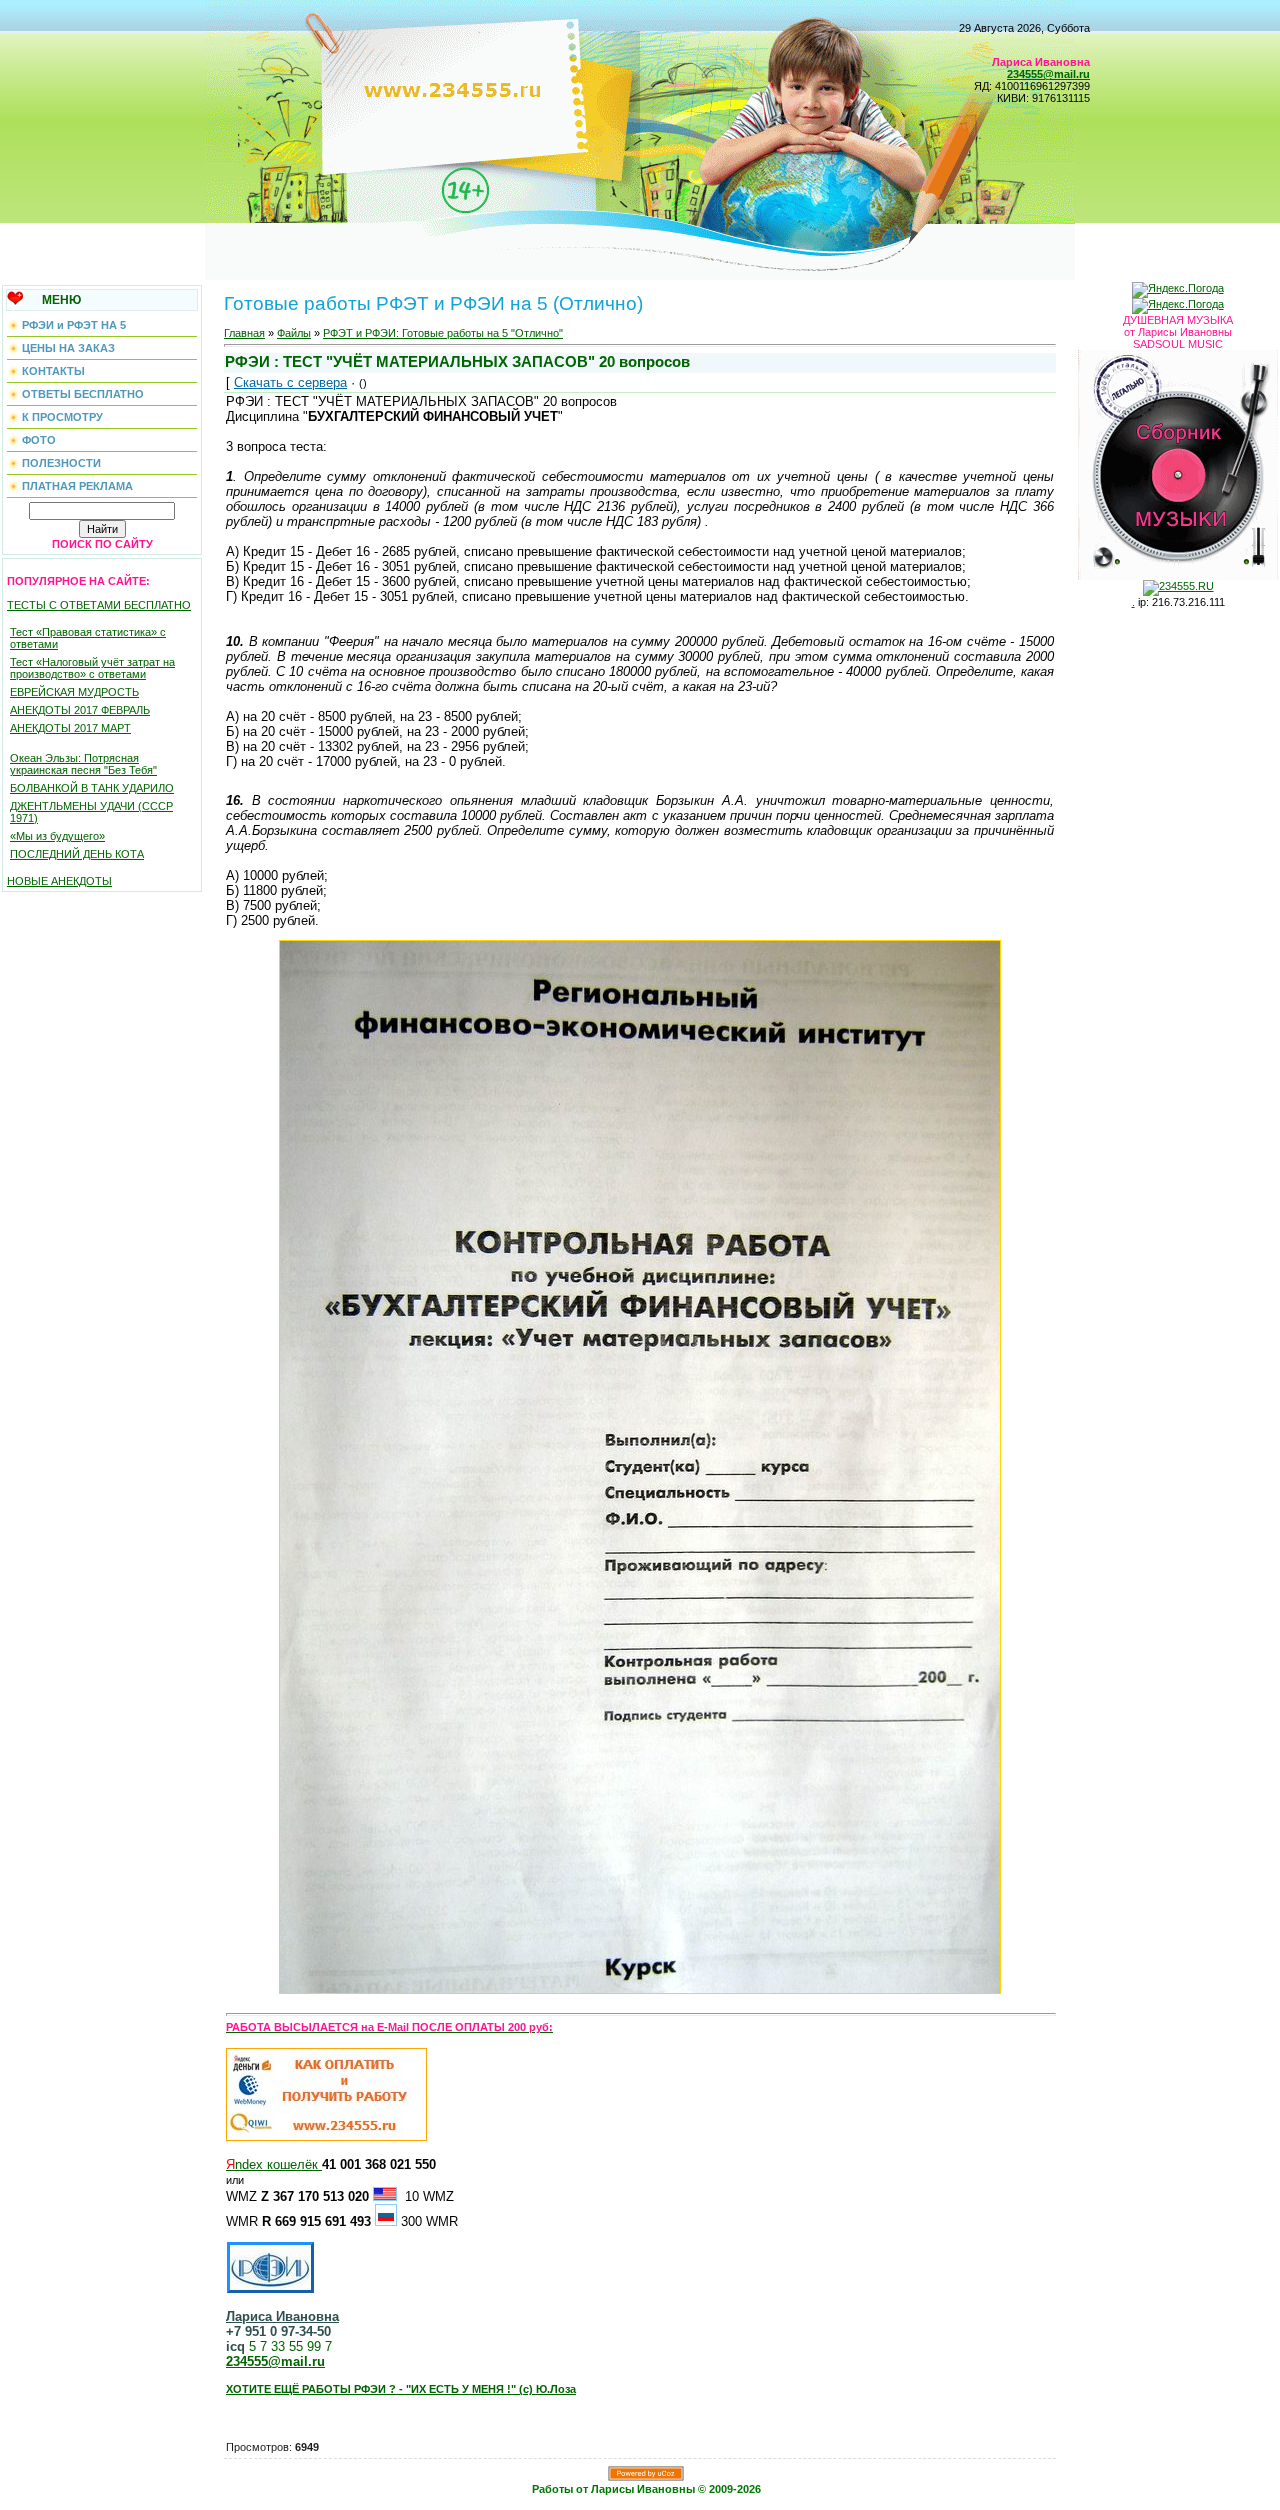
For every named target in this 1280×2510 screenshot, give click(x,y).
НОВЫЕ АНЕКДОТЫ (59, 881)
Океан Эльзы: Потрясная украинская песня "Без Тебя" (83, 764)
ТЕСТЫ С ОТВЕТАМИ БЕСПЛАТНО (99, 605)
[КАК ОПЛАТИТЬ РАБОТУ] (326, 2137)
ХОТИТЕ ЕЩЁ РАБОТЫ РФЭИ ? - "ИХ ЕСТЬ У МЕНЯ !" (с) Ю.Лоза (401, 2389)
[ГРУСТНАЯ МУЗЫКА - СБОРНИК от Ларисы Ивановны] (1178, 461)
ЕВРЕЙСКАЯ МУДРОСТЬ (74, 692)
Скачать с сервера (290, 382)
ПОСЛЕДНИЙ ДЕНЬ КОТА (77, 854)
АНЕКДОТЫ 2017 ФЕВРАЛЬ (80, 710)
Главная (244, 333)
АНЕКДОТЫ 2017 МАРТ (70, 728)
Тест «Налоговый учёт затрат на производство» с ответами (92, 668)
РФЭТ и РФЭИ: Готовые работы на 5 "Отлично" (443, 333)
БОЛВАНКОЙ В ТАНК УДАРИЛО (92, 788)
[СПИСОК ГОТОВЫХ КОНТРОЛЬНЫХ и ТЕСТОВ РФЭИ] (270, 2264)
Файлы (294, 333)
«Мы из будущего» (57, 836)
